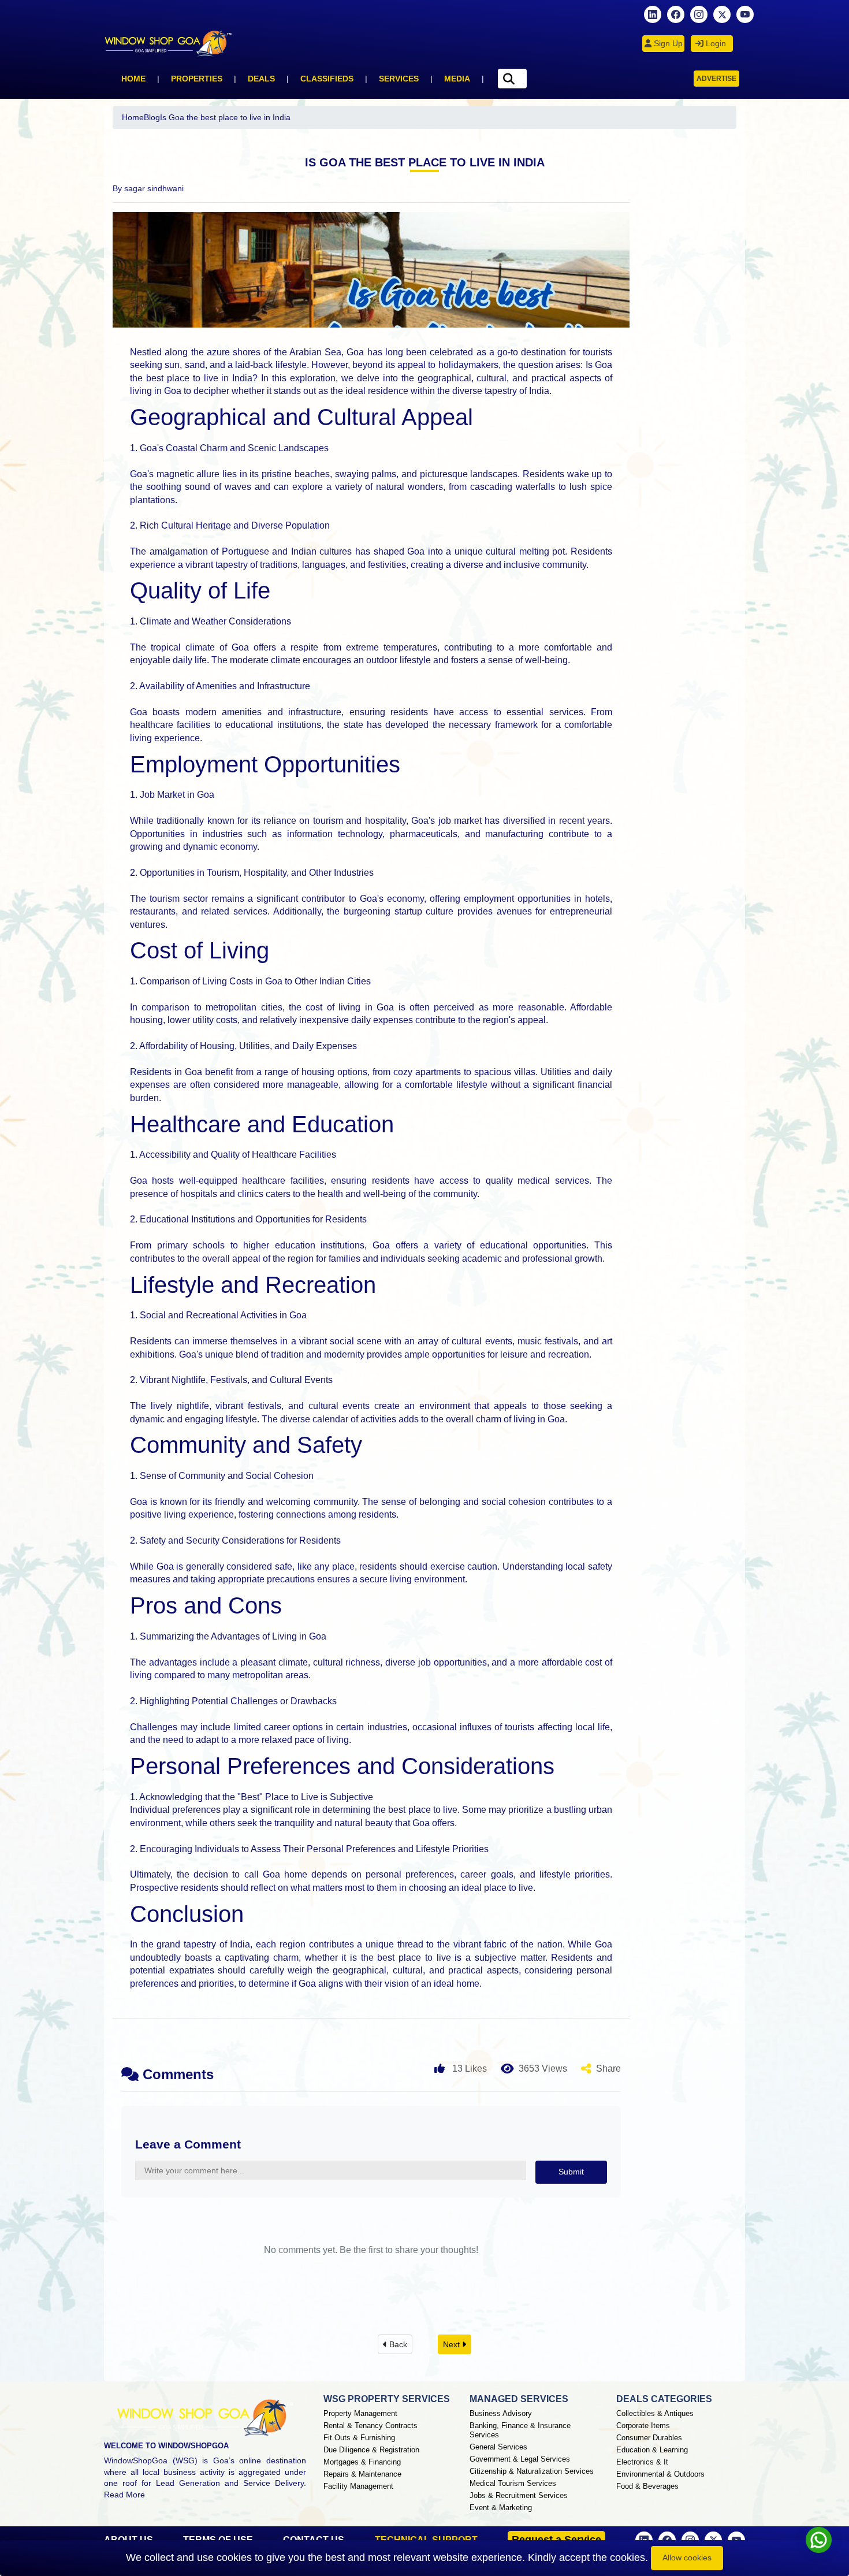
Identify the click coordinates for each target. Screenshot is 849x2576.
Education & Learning (652, 2450)
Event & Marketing (501, 2508)
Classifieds (327, 79)
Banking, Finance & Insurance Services (520, 2430)
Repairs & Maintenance (362, 2474)
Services (399, 79)
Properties (197, 79)
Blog (152, 117)
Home (133, 79)
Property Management (360, 2413)
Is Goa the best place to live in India (225, 117)
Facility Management (358, 2486)
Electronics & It (642, 2462)
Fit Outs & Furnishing (359, 2438)
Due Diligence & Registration (371, 2450)
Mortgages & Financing (362, 2462)
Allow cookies (687, 2558)
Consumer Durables (649, 2438)
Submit (571, 2172)
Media (457, 79)
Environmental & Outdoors (660, 2474)
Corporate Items (643, 2426)
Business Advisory (501, 2413)
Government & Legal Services (520, 2459)
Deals (261, 79)
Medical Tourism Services (513, 2483)
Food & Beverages (647, 2486)
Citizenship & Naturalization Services (532, 2471)
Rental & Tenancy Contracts (370, 2426)
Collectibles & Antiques (655, 2413)
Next (453, 2344)
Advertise (716, 79)
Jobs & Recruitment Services (519, 2495)
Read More (124, 2495)
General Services (498, 2447)
